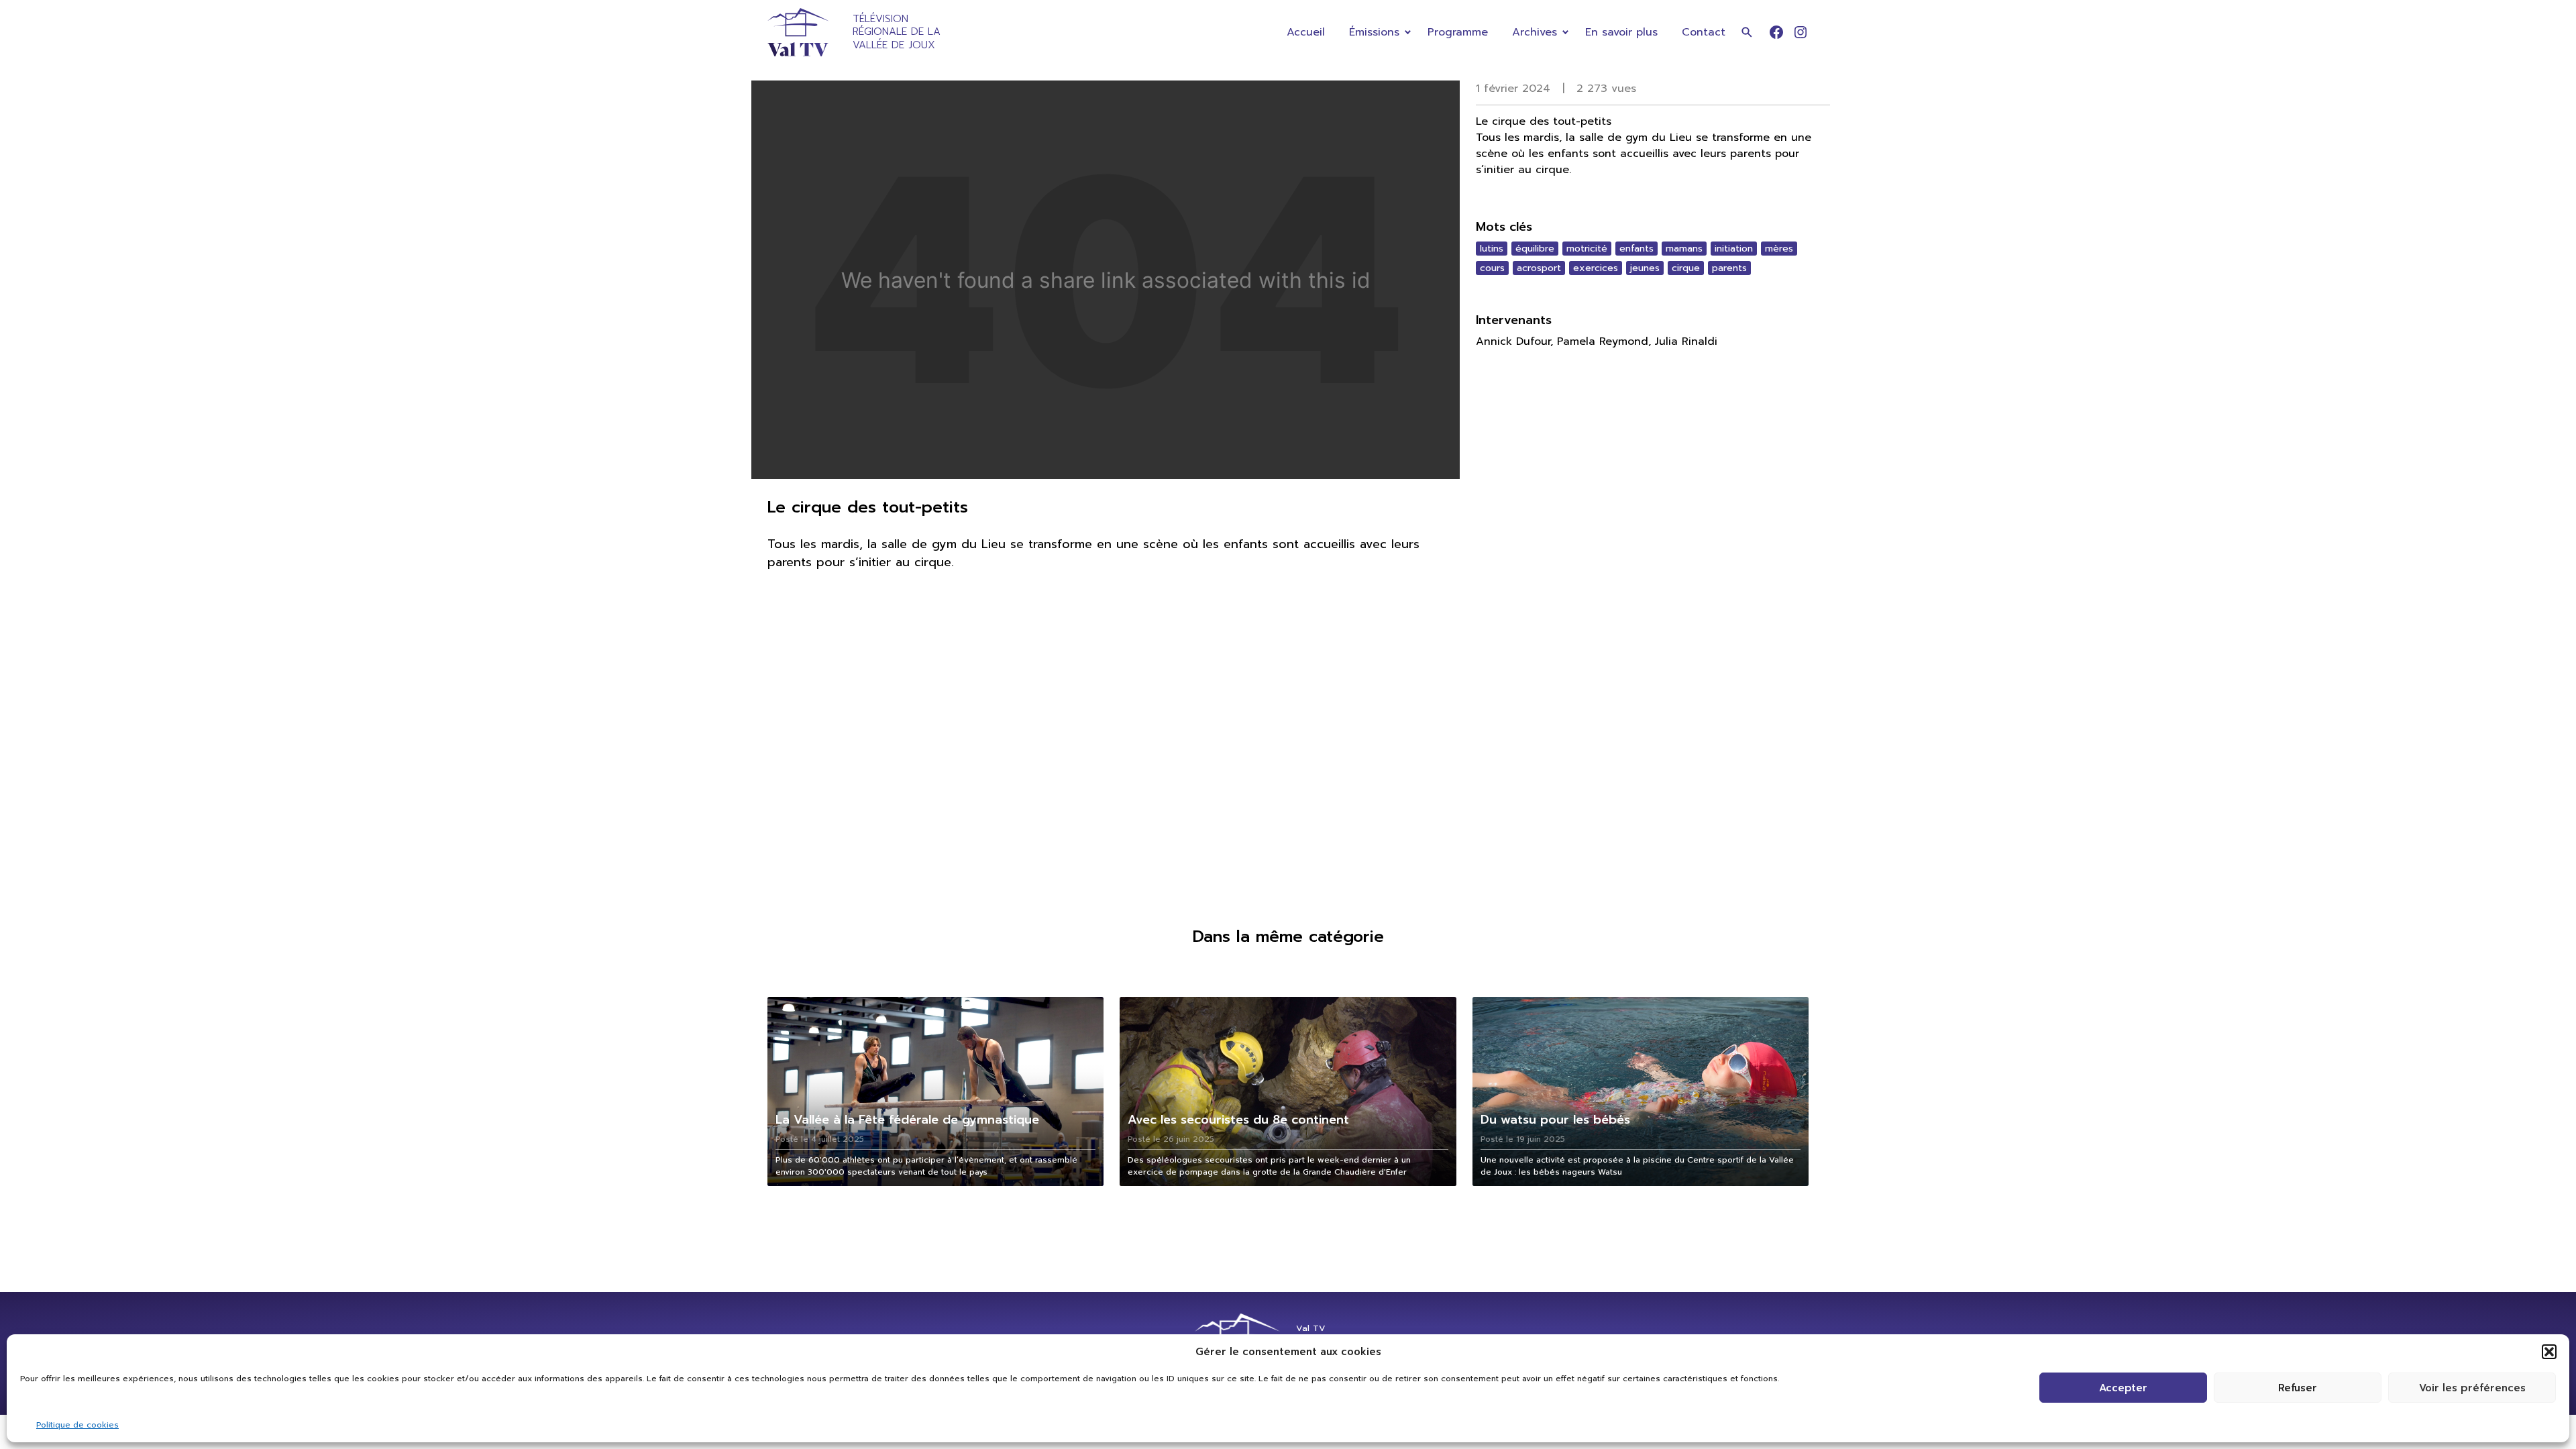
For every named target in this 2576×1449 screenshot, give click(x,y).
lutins (1492, 249)
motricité (1587, 249)
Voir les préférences (2472, 1388)
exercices (1596, 268)
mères (1779, 249)
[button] (2549, 1352)
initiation (1734, 249)
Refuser (2298, 1388)
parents (1729, 268)
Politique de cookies (77, 1425)
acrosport (1539, 268)
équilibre (1535, 249)
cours (1492, 268)
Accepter (2123, 1388)
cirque (1686, 268)
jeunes (1645, 268)
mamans (1684, 249)
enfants (1636, 249)
